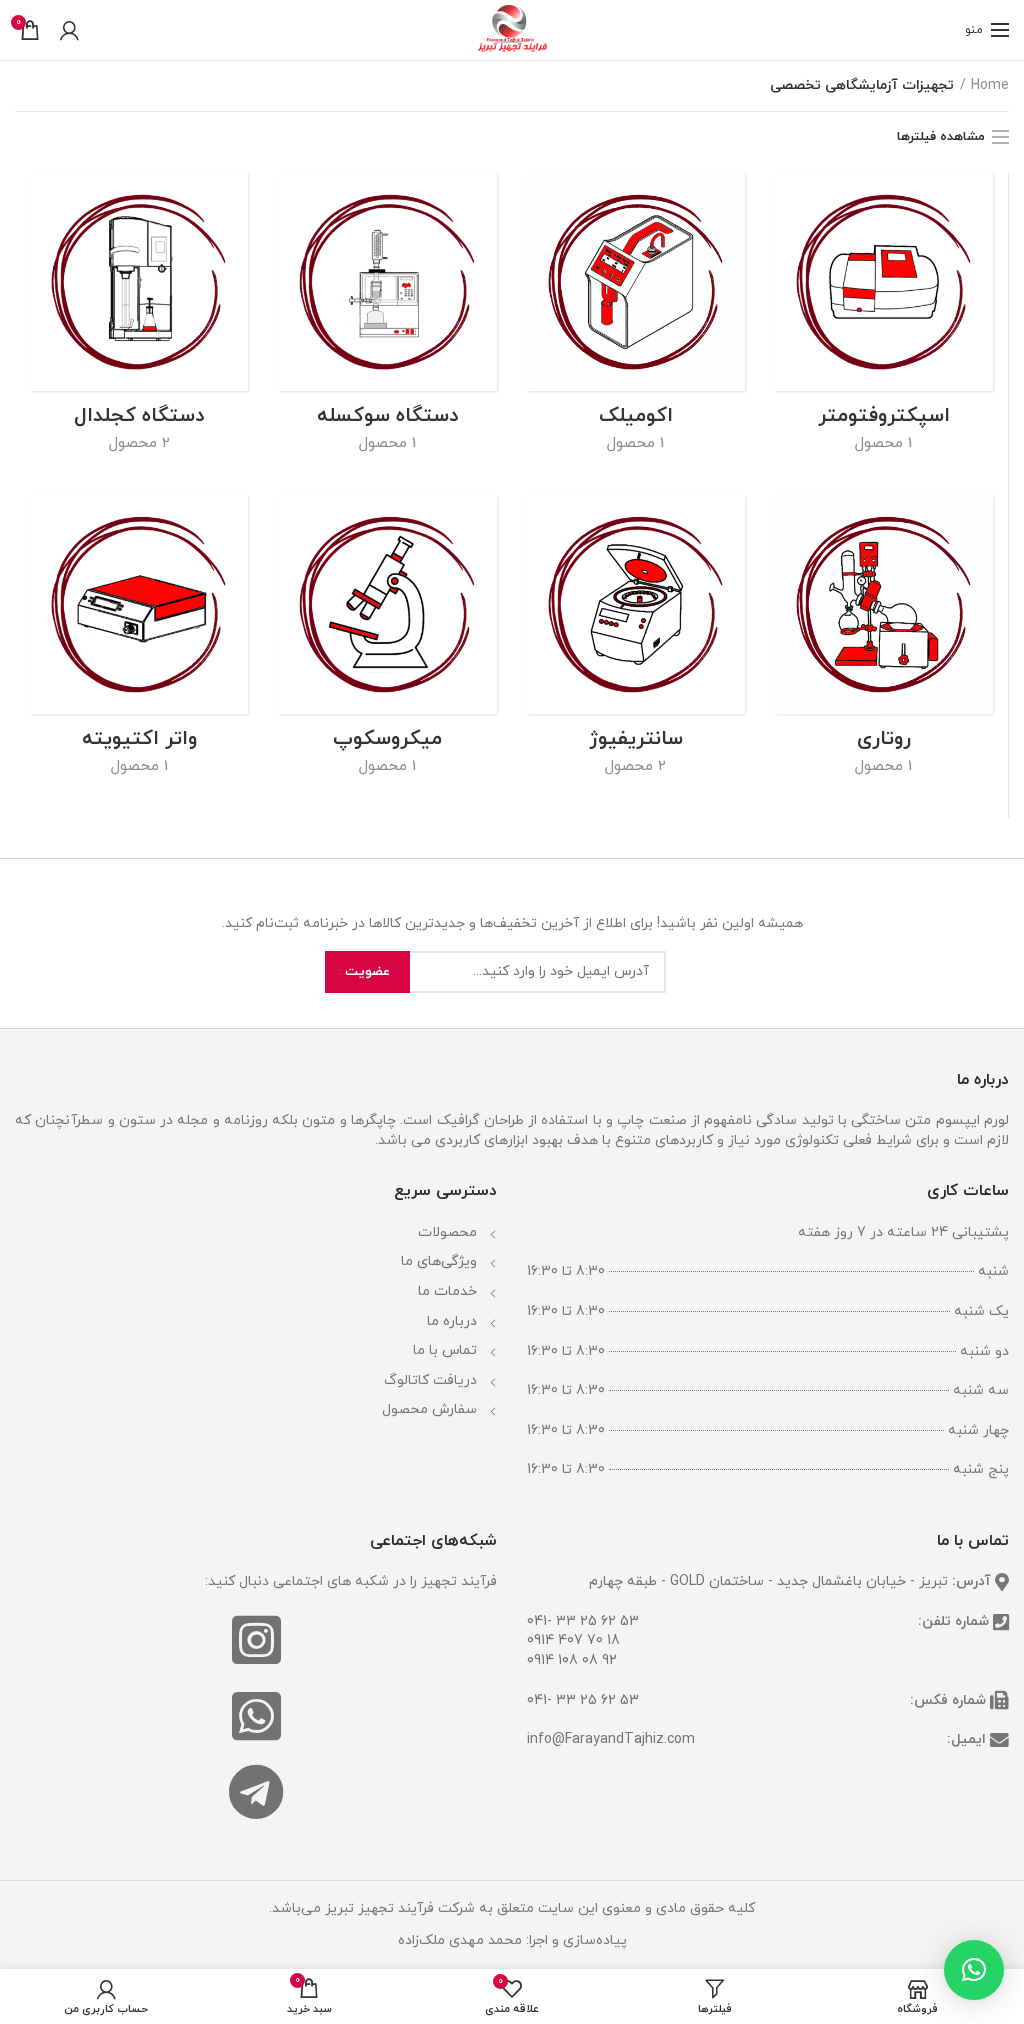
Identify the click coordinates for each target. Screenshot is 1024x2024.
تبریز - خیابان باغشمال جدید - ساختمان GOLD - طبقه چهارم (768, 1581)
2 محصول (139, 443)
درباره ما (452, 1321)
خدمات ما (447, 1291)
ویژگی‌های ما (439, 1261)
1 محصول (883, 443)
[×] (974, 1970)
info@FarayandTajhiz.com (611, 1739)
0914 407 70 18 (573, 1640)
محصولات (447, 1232)
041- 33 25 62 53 (583, 1621)
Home (990, 85)
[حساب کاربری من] (69, 30)
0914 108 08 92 (572, 1660)
